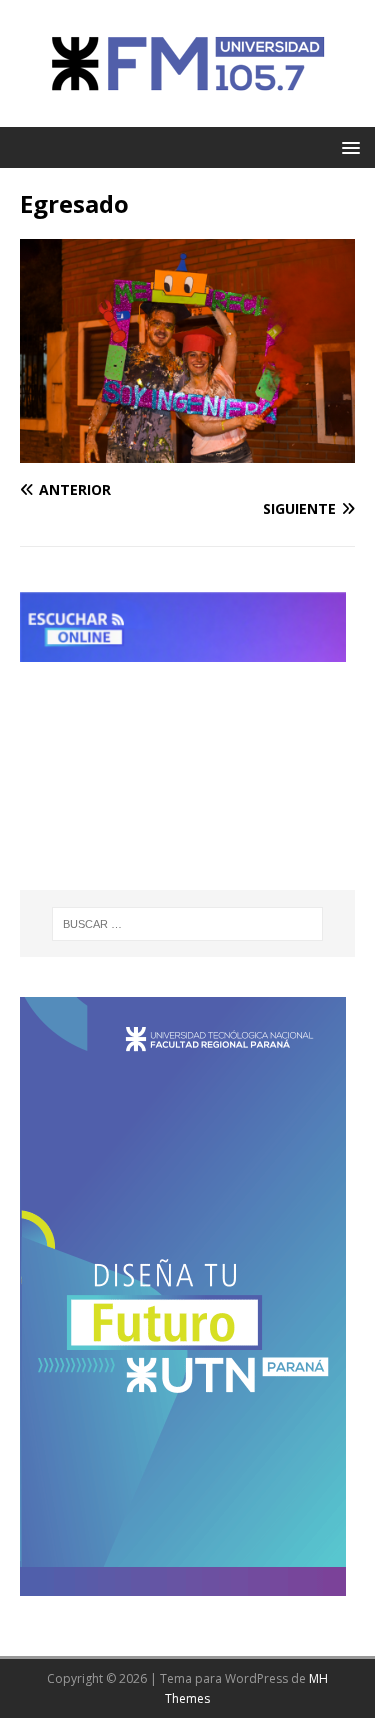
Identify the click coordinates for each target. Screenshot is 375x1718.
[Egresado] (187, 450)
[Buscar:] (188, 924)
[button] (347, 146)
